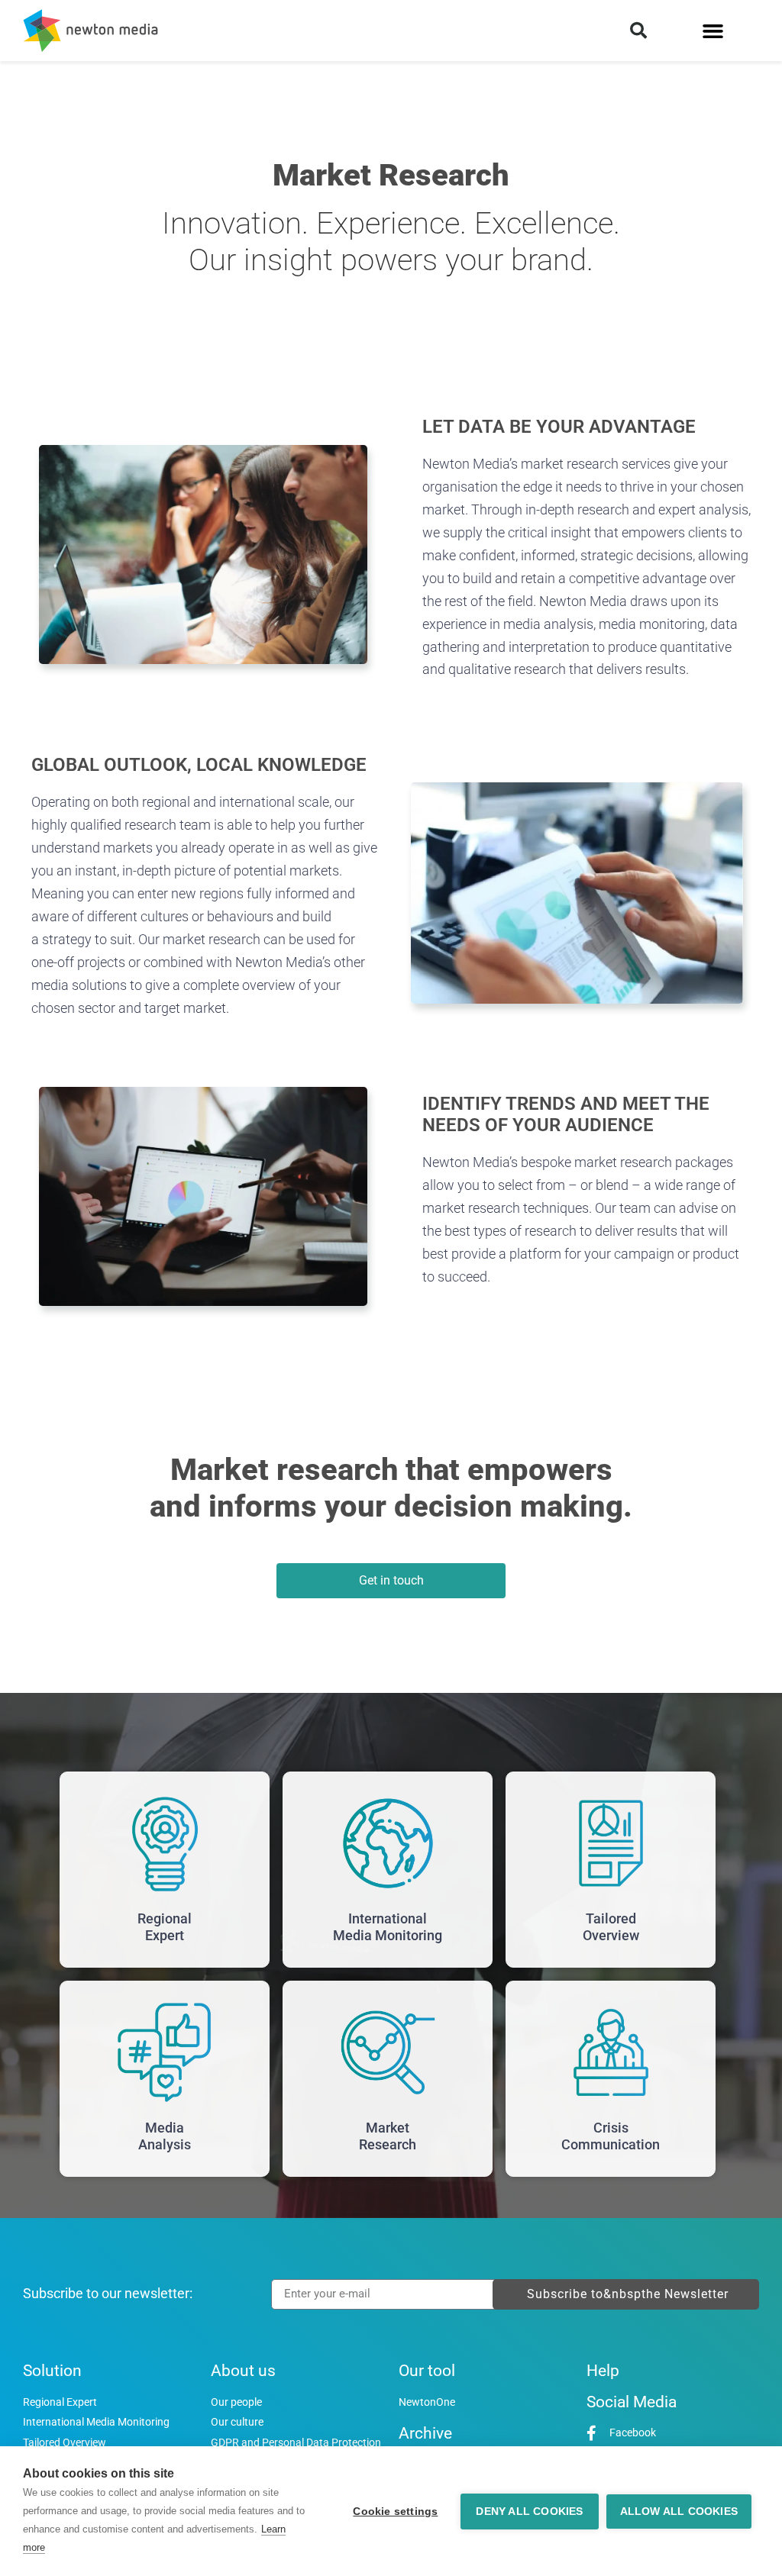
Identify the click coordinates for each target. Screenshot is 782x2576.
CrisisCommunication (611, 2136)
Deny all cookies (529, 2512)
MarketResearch (388, 2136)
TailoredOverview (611, 1927)
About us (243, 2371)
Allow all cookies (679, 2512)
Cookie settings (395, 2512)
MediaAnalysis (165, 2136)
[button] (638, 31)
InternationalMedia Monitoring (388, 1927)
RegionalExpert (165, 1927)
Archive (425, 2433)
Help (603, 2371)
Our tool (427, 2371)
